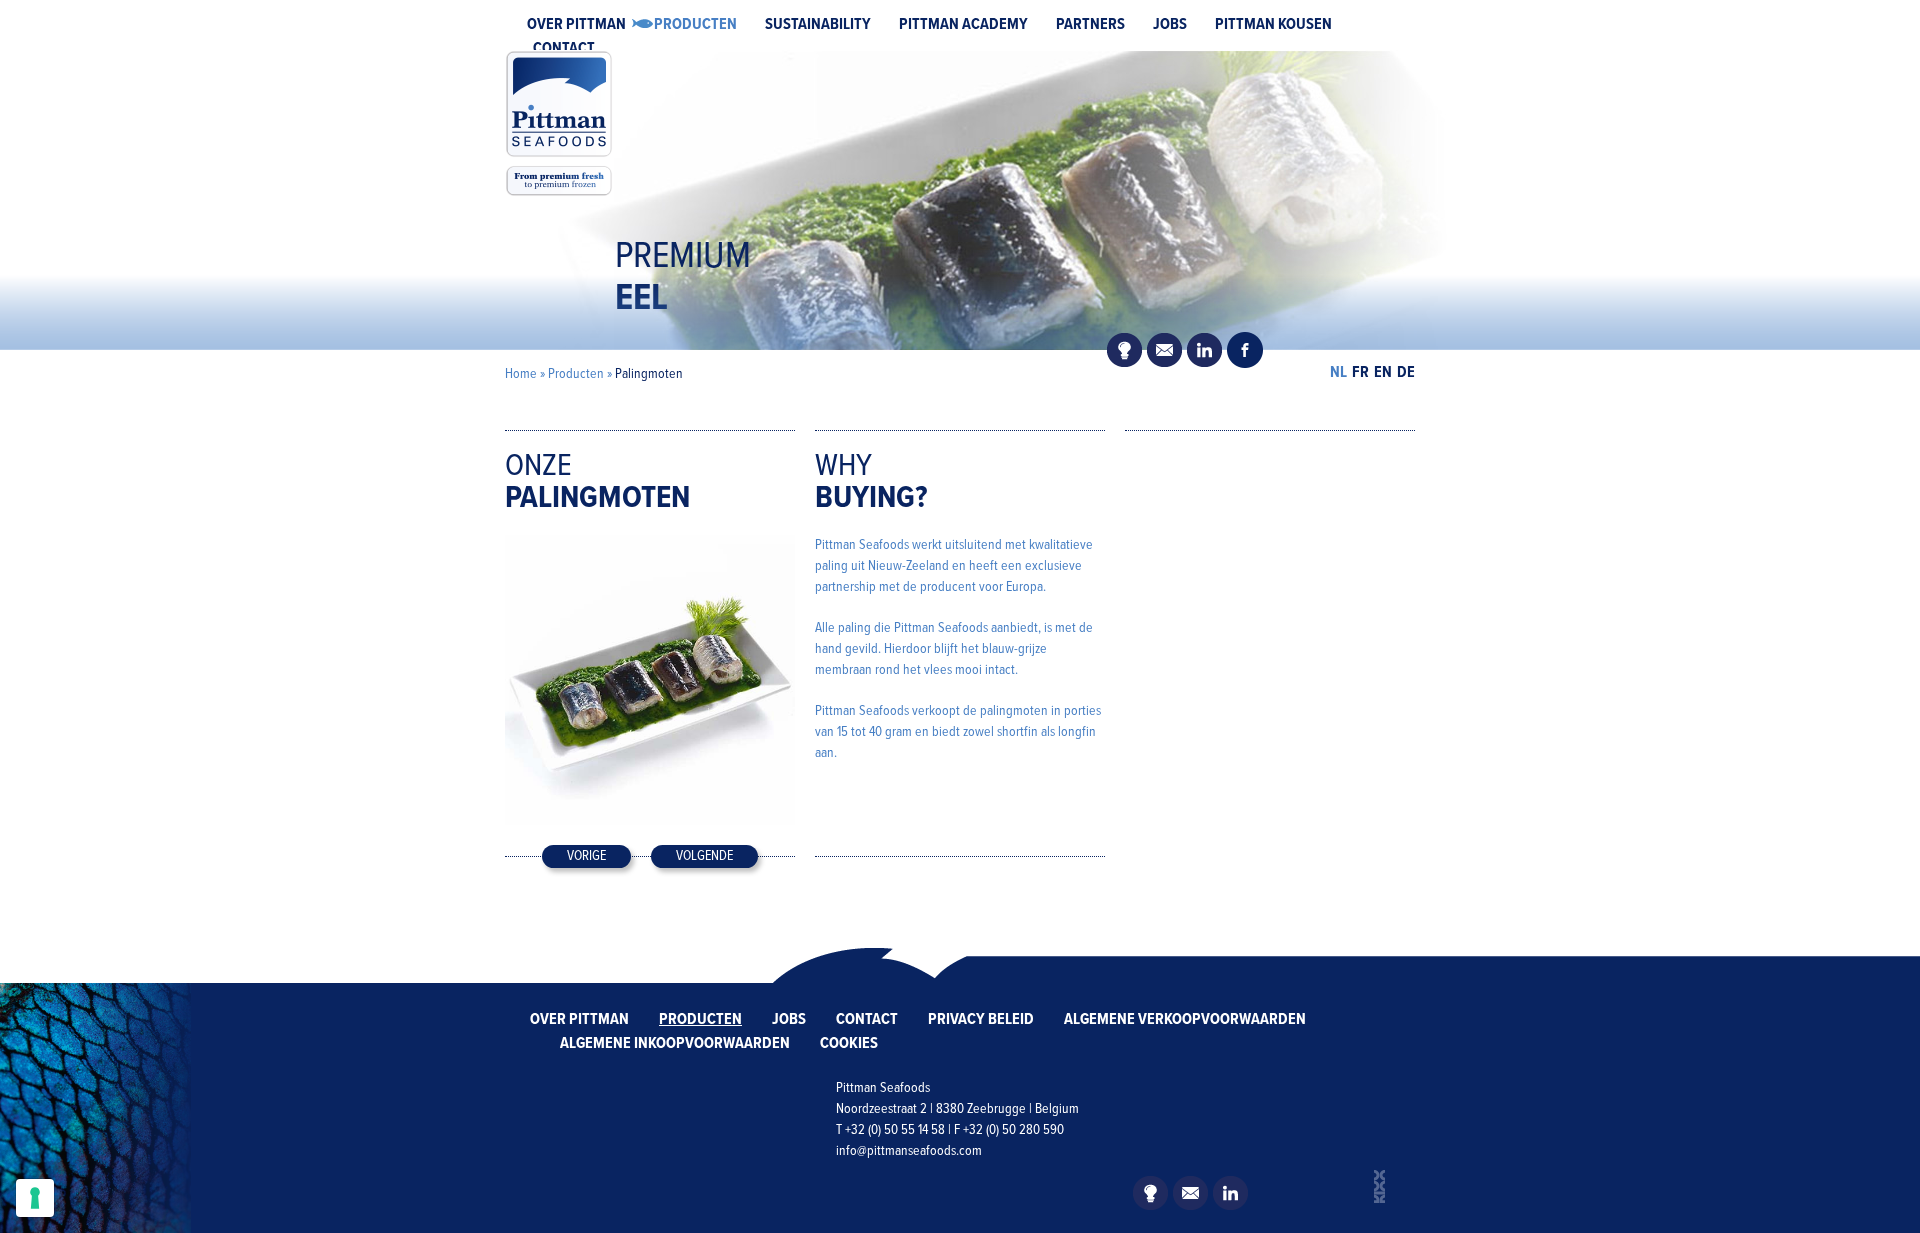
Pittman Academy (963, 24)
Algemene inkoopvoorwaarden (675, 1043)
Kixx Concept (1379, 1186)
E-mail (1165, 350)
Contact (564, 48)
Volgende (704, 856)
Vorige (586, 856)
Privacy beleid (981, 1019)
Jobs (1170, 24)
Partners (1090, 24)
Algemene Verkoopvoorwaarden (1185, 1019)
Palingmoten (649, 374)
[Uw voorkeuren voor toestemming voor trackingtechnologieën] (35, 1198)
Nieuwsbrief (1125, 350)
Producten (695, 24)
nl (1338, 372)
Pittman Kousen (1273, 24)
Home (521, 374)
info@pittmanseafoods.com (909, 1151)
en (1383, 372)
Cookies (849, 1043)
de (1406, 372)
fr (1360, 372)
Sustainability (818, 24)
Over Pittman (576, 24)
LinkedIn (1205, 350)
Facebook (1245, 350)
